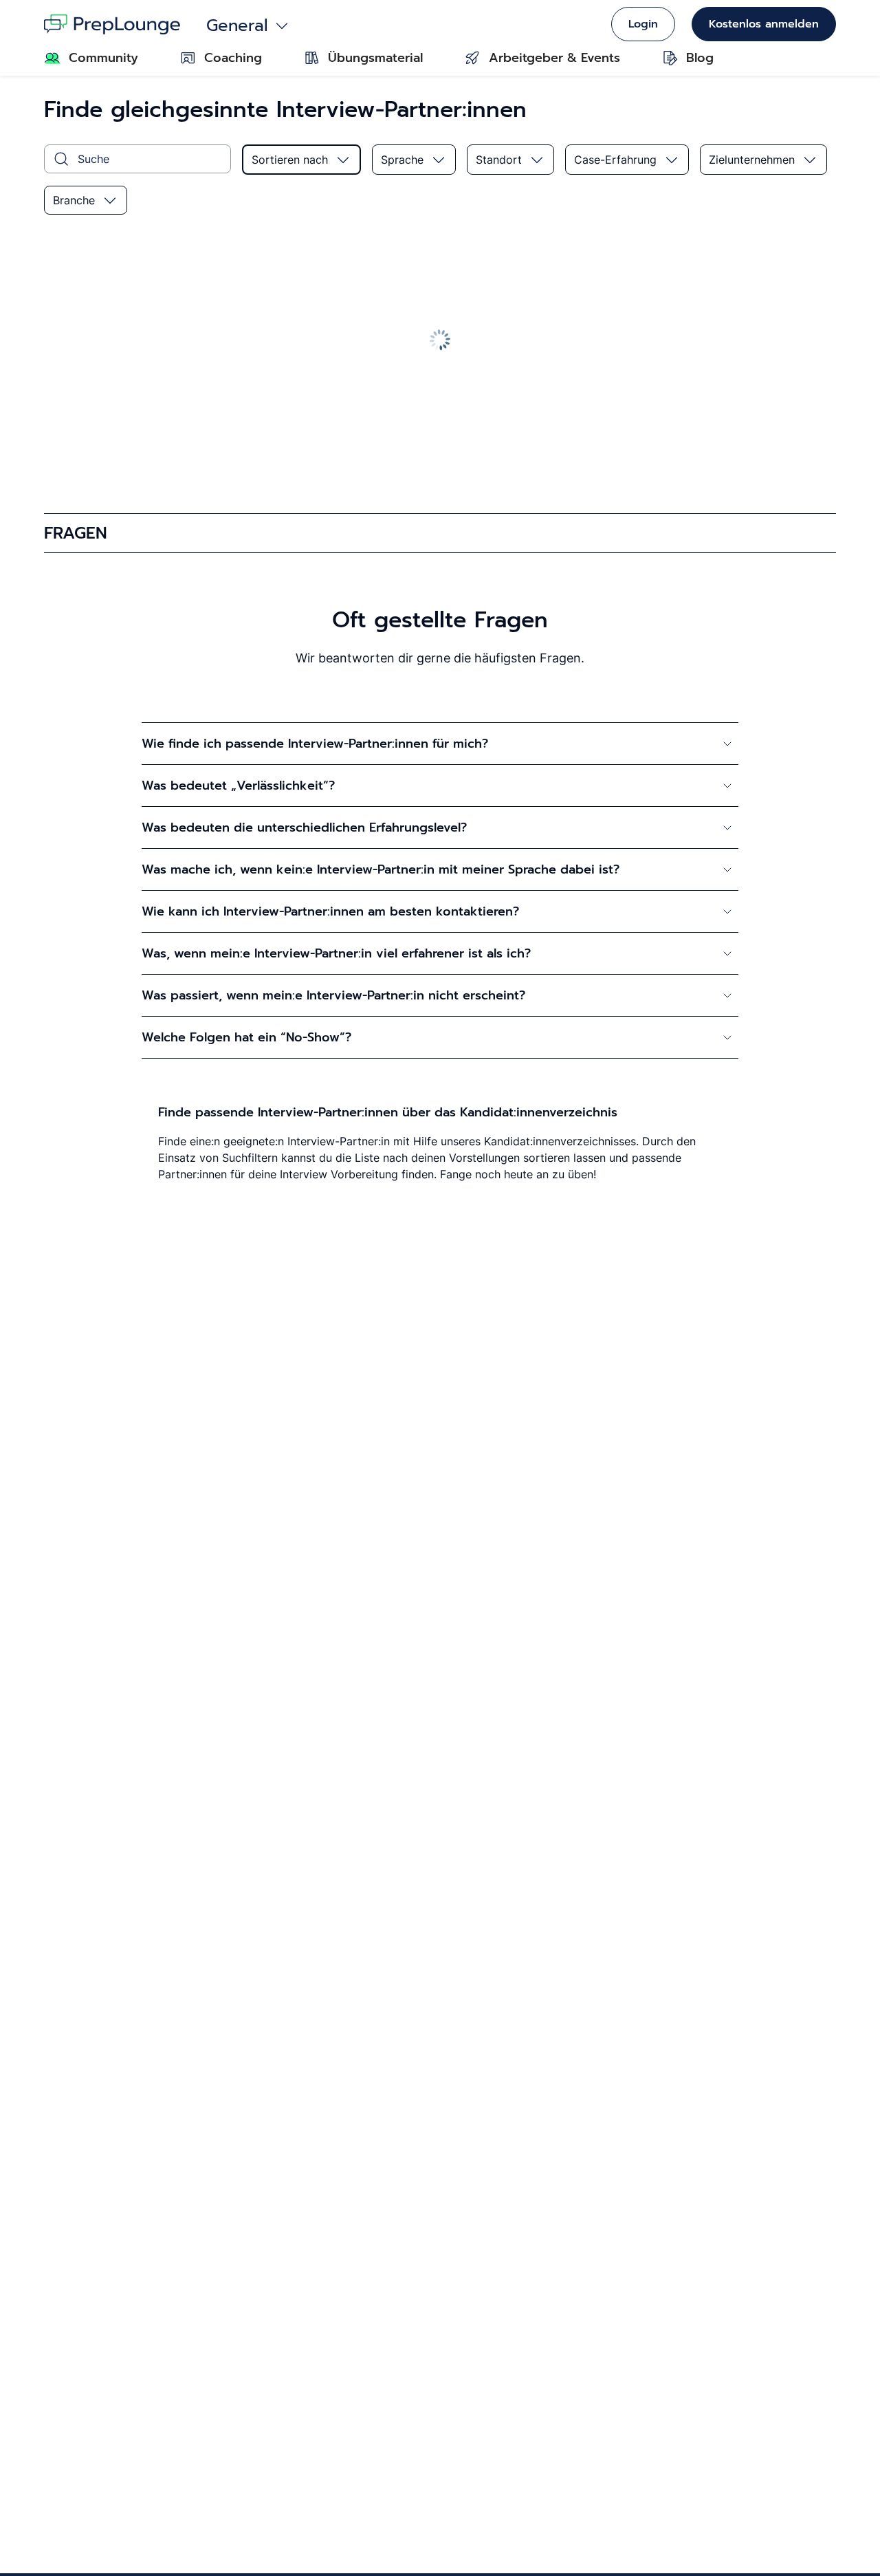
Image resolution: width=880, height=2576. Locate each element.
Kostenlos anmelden (764, 24)
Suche (93, 159)
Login (643, 24)
